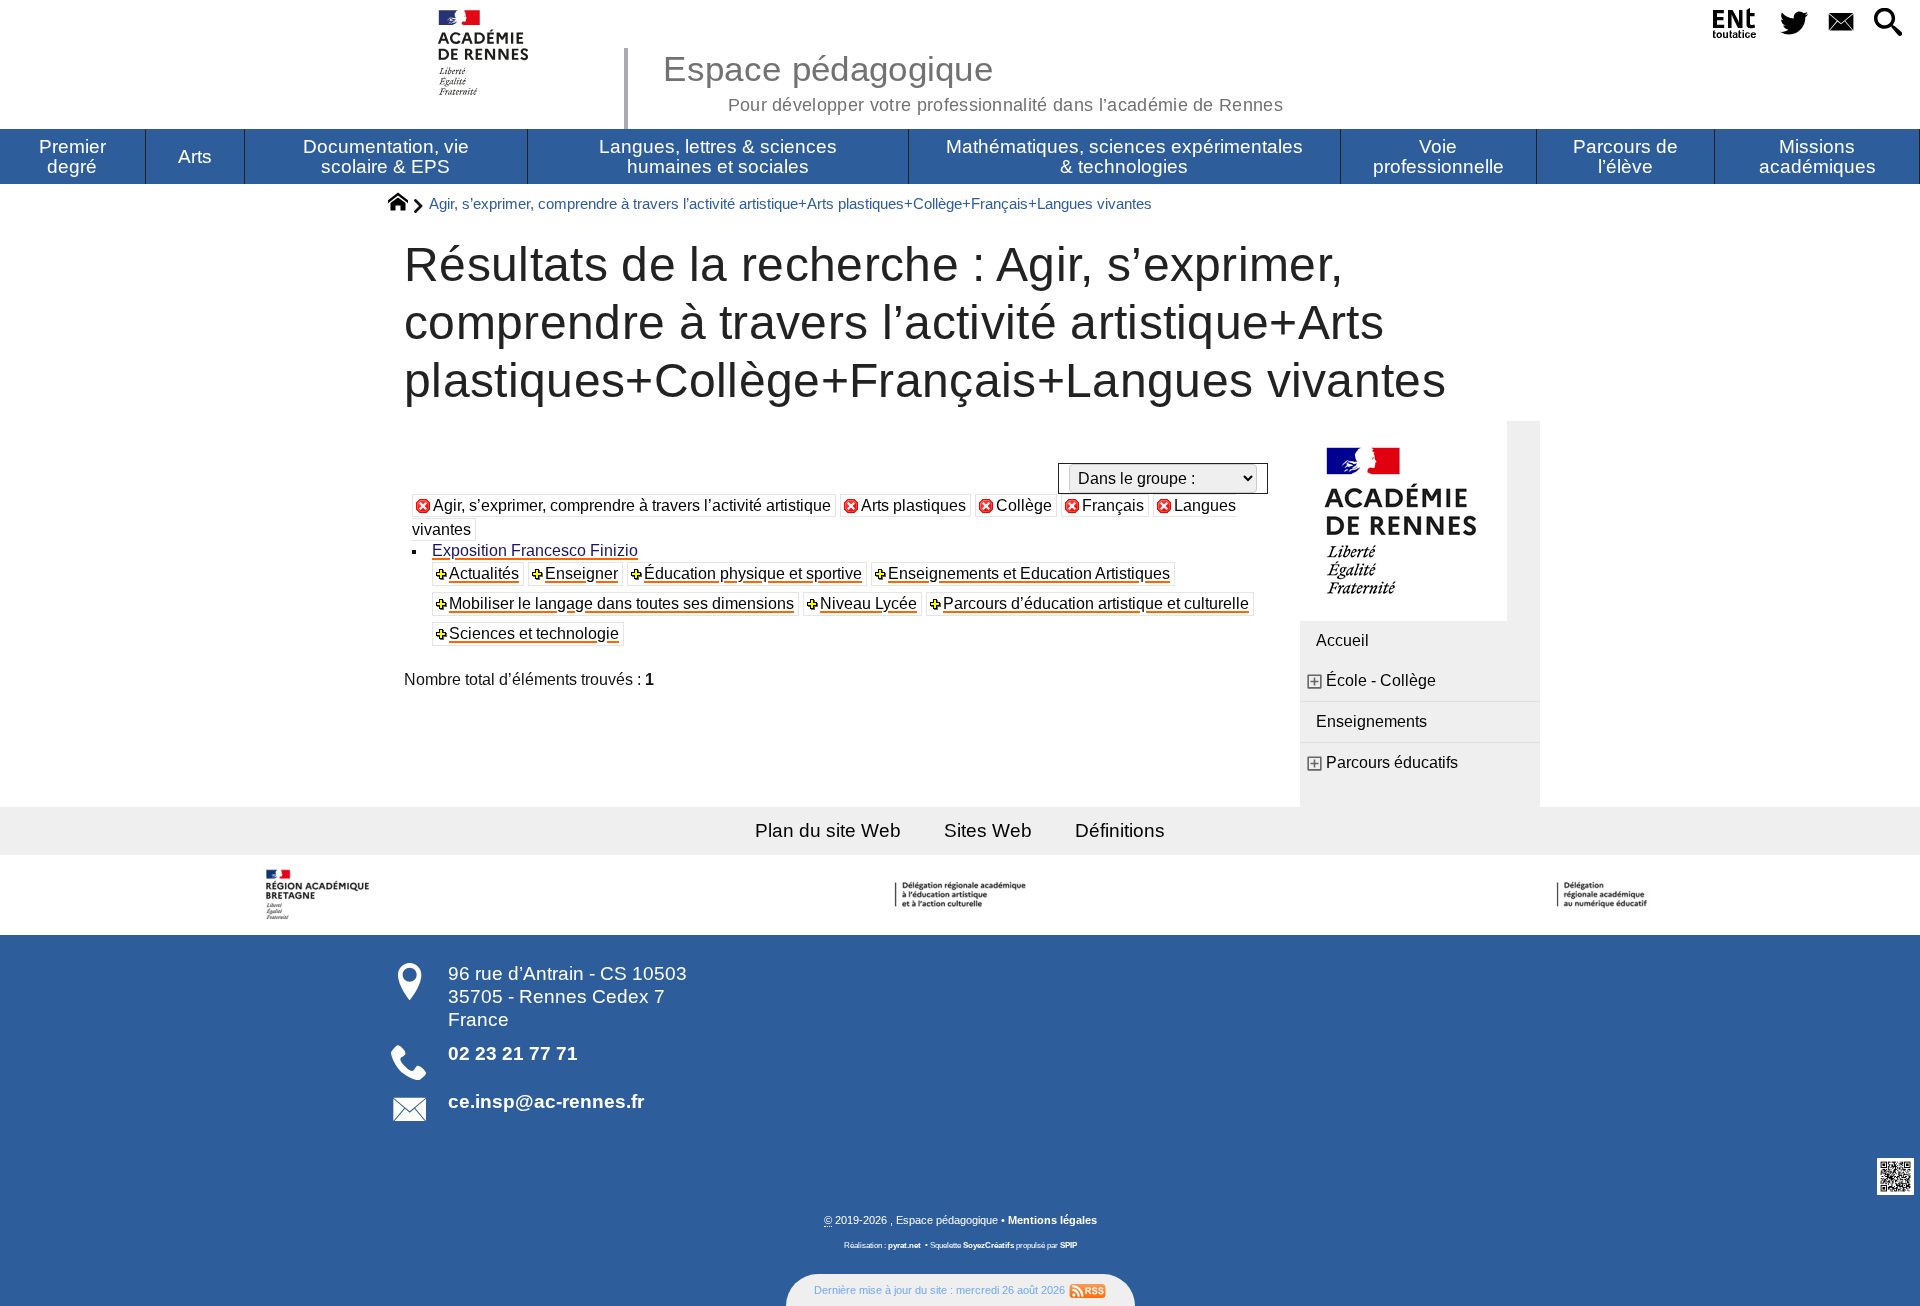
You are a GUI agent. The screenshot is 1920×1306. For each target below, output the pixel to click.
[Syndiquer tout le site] (1087, 1290)
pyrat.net (904, 1245)
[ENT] (1735, 27)
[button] (1888, 23)
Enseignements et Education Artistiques (1029, 573)
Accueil (1342, 640)
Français (1113, 505)
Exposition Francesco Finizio (535, 550)
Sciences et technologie (534, 633)
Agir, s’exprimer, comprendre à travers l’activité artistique (632, 505)
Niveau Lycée (868, 603)
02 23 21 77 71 (513, 1053)
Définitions (1120, 830)
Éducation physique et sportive (753, 573)
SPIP (1068, 1245)
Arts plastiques (913, 505)
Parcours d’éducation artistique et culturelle (1096, 603)
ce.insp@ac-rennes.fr (546, 1101)
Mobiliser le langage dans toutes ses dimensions (621, 603)
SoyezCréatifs (988, 1245)
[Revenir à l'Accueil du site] (406, 205)
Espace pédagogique (973, 80)
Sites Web (988, 830)
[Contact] (1840, 23)
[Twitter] (1793, 23)
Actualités (484, 573)
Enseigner (581, 573)
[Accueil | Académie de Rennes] (320, 895)
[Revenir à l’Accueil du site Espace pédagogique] (484, 52)
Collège (1024, 505)
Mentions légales (1052, 1220)
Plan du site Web (828, 830)
